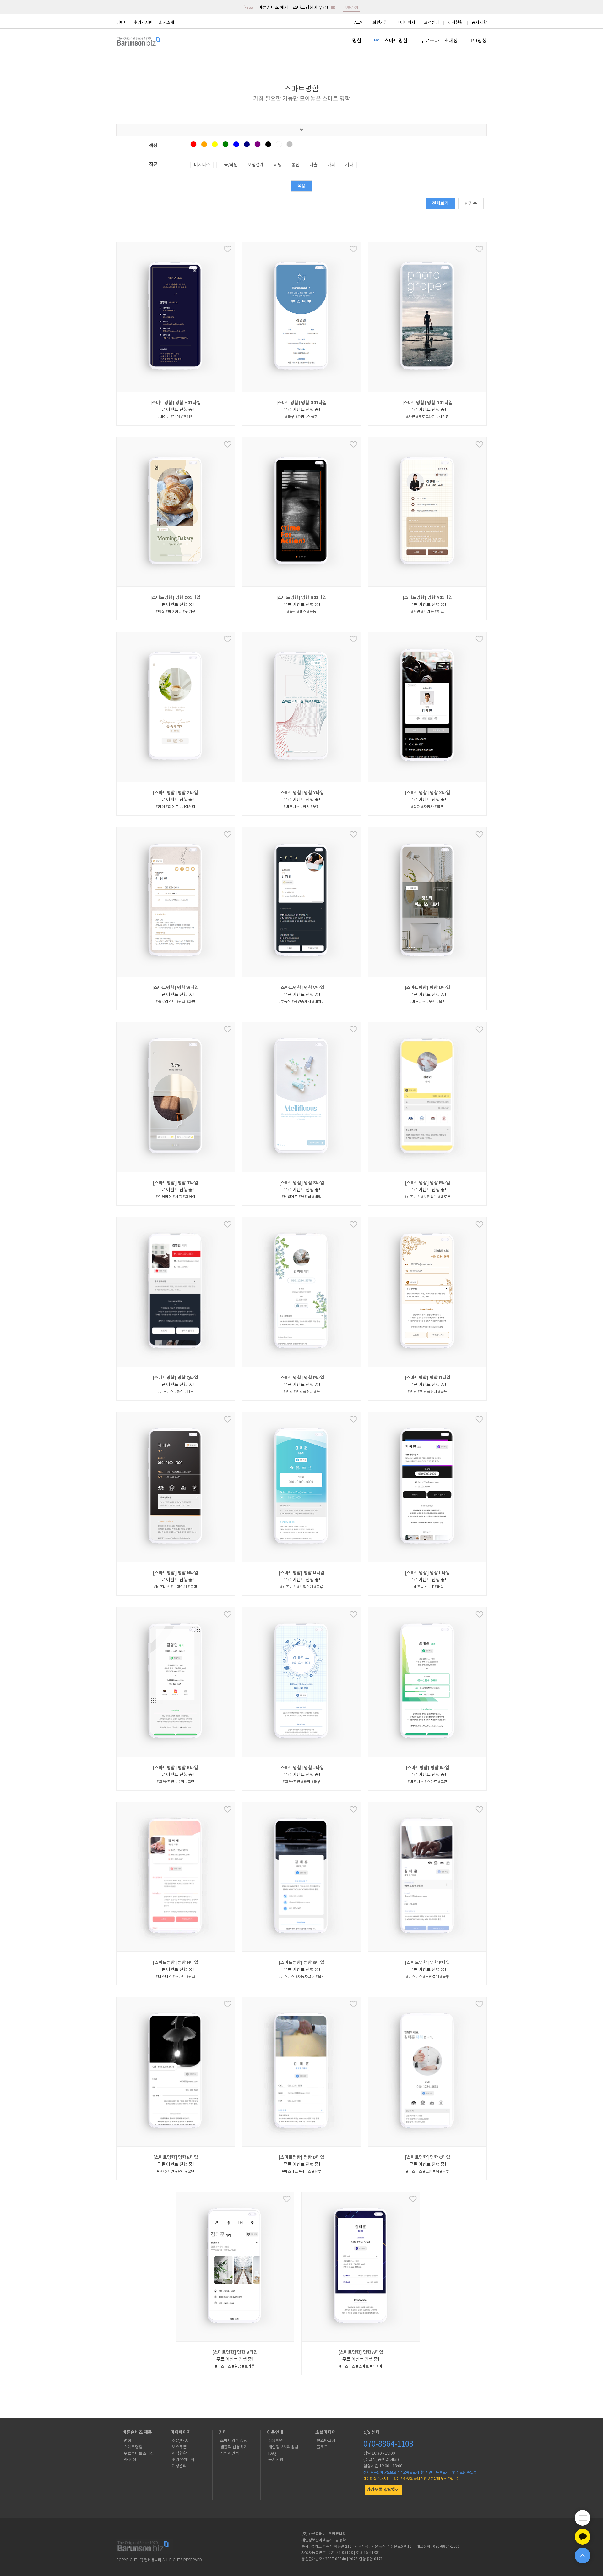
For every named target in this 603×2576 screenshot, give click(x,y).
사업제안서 (230, 2454)
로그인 (358, 23)
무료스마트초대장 (439, 41)
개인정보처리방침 (283, 2447)
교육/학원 (229, 165)
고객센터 (432, 23)
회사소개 (166, 23)
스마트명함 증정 (234, 2441)
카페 (331, 165)
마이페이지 (406, 23)
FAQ (272, 2454)
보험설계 (256, 165)
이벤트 (122, 23)
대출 (313, 165)
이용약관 (276, 2441)
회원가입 (380, 23)
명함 (357, 41)
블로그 (322, 2447)
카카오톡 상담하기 (383, 2490)
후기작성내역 (183, 2460)
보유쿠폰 (179, 2447)
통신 (296, 165)
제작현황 (455, 23)
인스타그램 (326, 2441)
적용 (301, 186)
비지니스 (202, 165)
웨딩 (278, 165)
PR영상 (479, 41)
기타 (349, 165)
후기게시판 (143, 23)
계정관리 (179, 2466)
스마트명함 (396, 41)
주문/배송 (180, 2441)
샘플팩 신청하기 (234, 2447)
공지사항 (479, 23)
